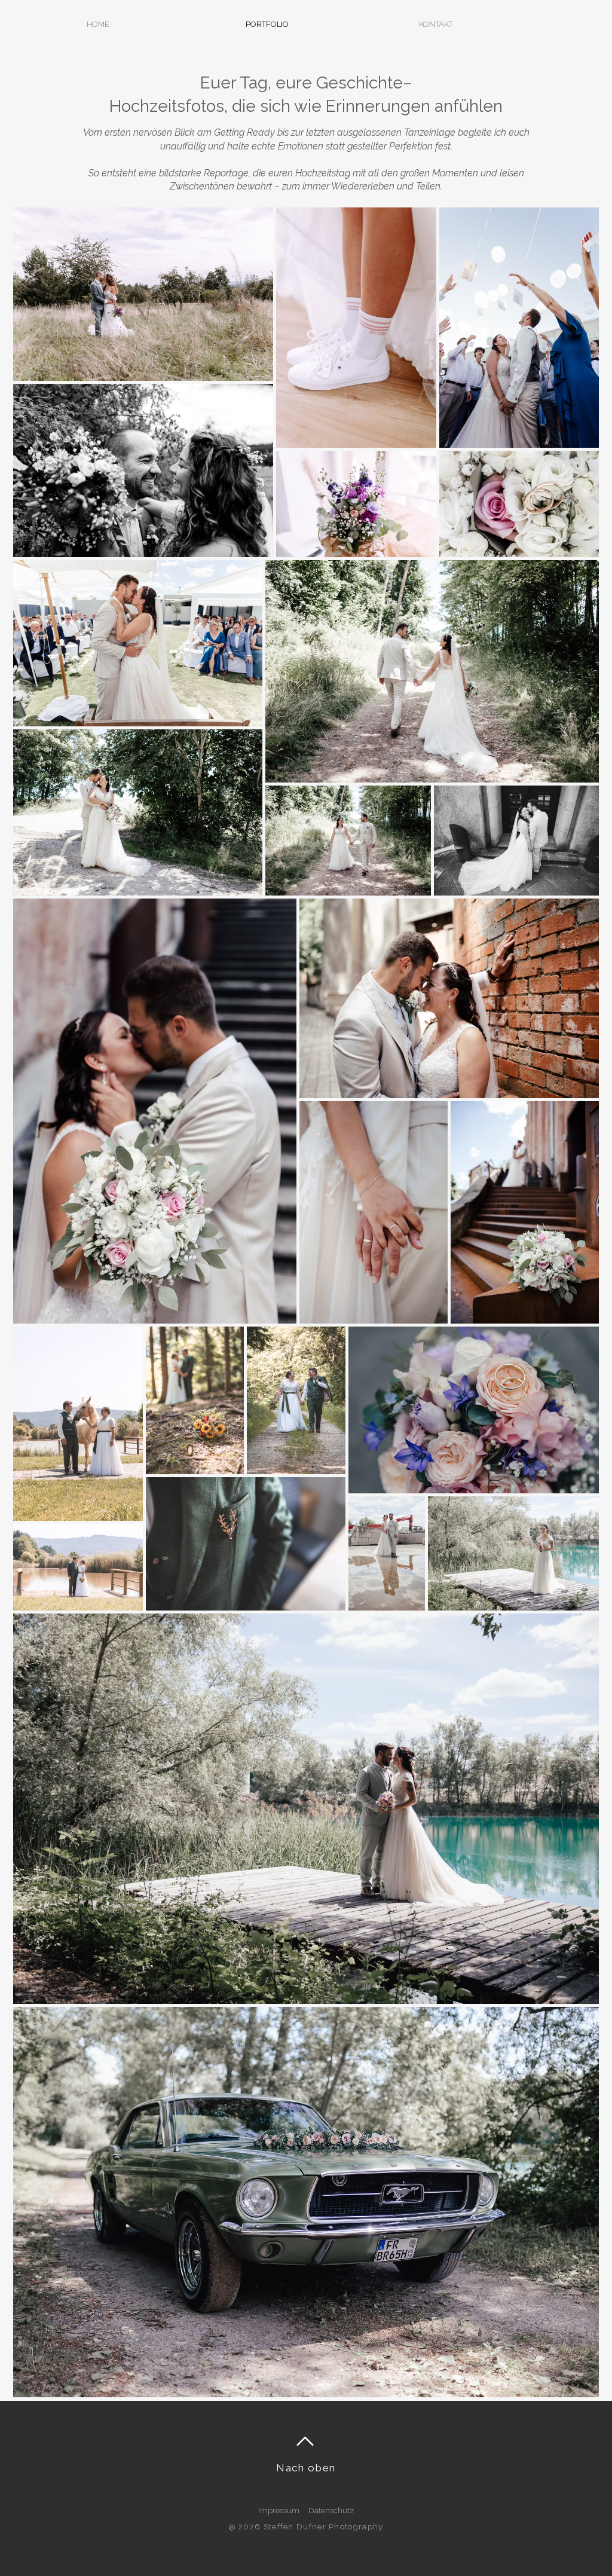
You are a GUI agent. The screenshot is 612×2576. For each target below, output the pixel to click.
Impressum (279, 2511)
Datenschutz (331, 2511)
